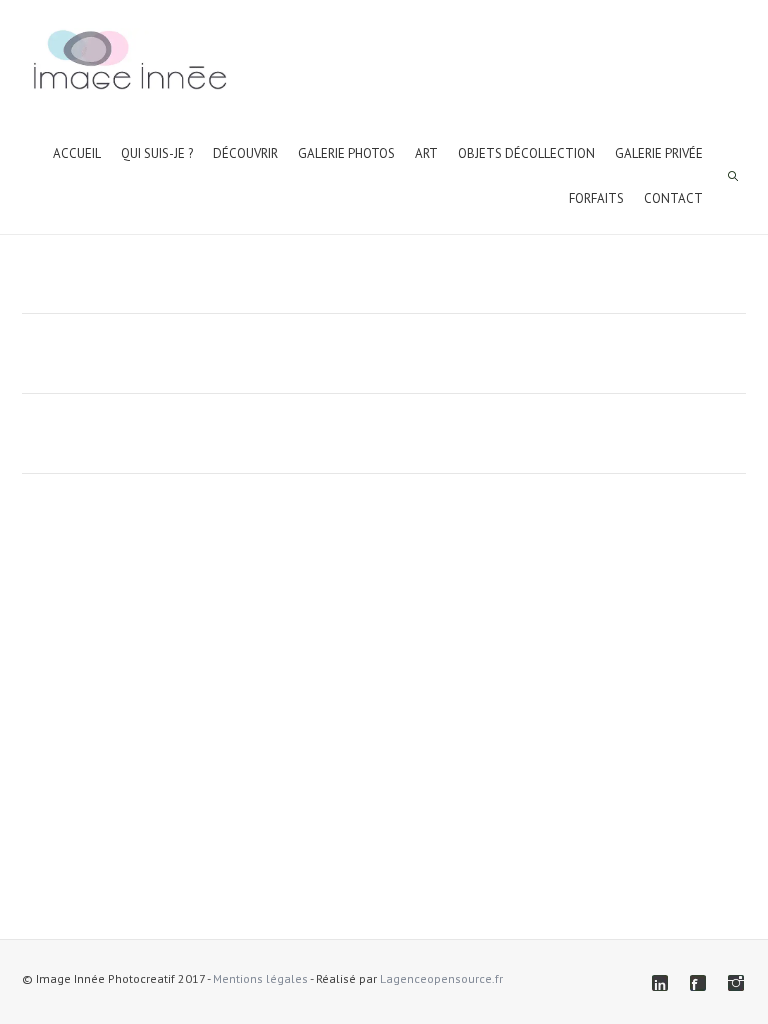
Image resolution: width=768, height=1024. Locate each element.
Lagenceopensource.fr (441, 978)
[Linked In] (660, 983)
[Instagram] (736, 983)
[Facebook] (698, 983)
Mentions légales (260, 978)
